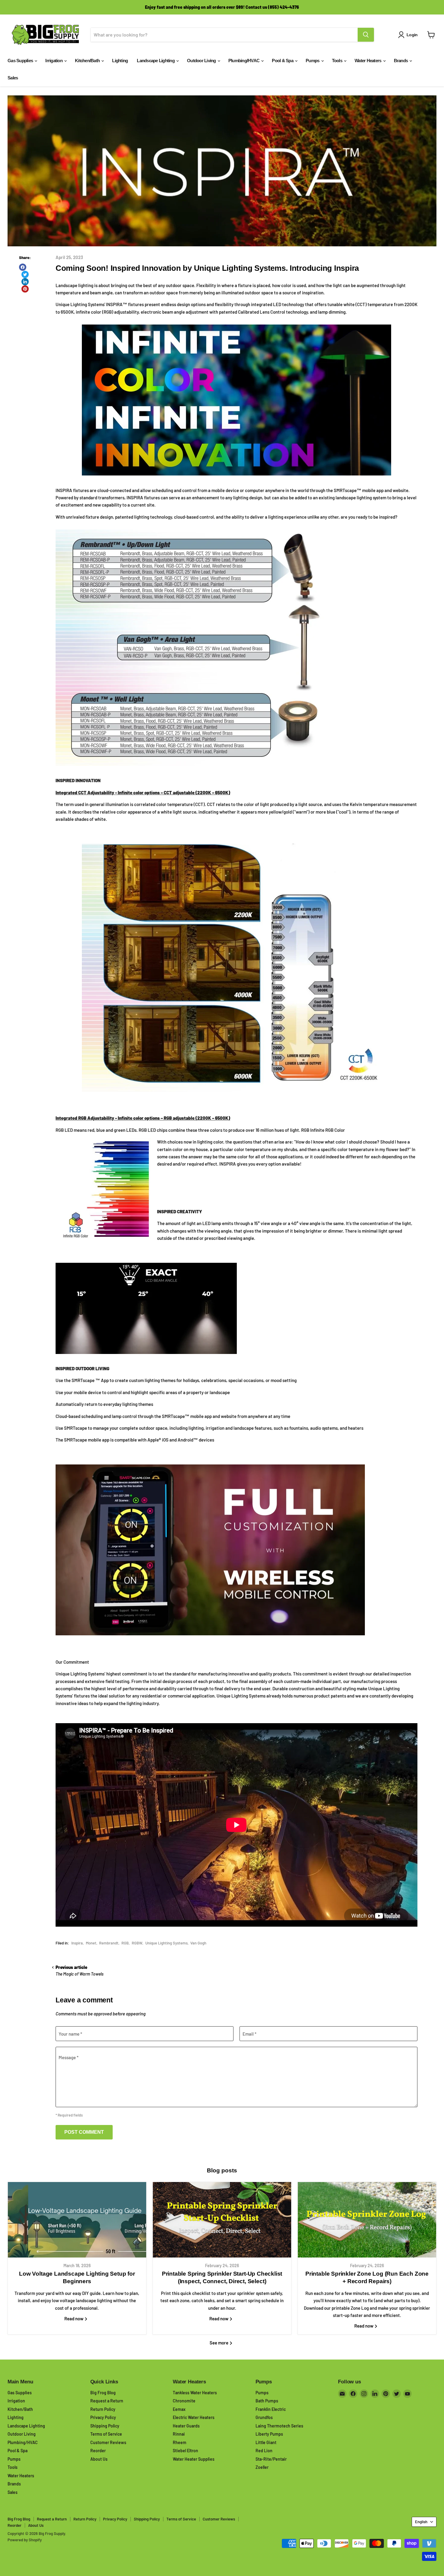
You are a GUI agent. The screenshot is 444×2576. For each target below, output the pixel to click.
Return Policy (103, 2409)
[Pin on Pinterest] (25, 289)
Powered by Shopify (25, 2540)
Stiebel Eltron (185, 2451)
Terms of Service (106, 2434)
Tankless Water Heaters (195, 2393)
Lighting (120, 61)
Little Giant (266, 2442)
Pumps (313, 61)
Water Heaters (368, 61)
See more (219, 2343)
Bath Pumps (267, 2401)
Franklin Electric (271, 2409)
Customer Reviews (108, 2442)
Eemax (179, 2409)
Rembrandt (109, 1943)
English (421, 2522)
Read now (74, 2318)
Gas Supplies (21, 61)
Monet (91, 1943)
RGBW (137, 1943)
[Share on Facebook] (23, 267)
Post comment (84, 2132)
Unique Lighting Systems (166, 1943)
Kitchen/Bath (88, 61)
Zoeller (262, 2467)
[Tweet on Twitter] (25, 274)
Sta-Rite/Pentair (271, 2459)
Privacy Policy (103, 2417)
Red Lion (264, 2451)
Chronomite (184, 2401)
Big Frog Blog (103, 2393)
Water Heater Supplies (194, 2459)
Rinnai (179, 2434)
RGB (125, 1943)
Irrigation (54, 61)
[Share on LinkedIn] (25, 282)
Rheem (180, 2442)
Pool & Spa (283, 61)
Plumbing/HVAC (245, 61)
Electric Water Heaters (194, 2417)
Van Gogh (198, 1943)
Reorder (98, 2451)
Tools (338, 61)
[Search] (366, 35)
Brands (401, 61)
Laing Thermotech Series (279, 2426)
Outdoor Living (202, 61)
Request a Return (107, 2401)
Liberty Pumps (269, 2434)
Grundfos (264, 2417)
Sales (13, 78)
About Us (99, 2459)
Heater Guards (186, 2426)
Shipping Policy (105, 2426)
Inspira (77, 1943)
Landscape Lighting (156, 61)
